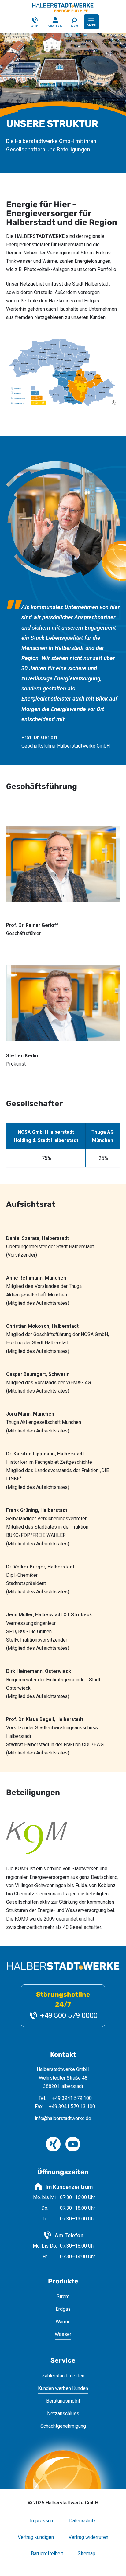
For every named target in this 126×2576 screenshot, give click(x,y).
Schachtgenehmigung (63, 2426)
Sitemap (87, 2554)
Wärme (63, 2322)
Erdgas (63, 2309)
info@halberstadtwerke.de (63, 2118)
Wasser (63, 2334)
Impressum (42, 2521)
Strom (63, 2296)
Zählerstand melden (63, 2376)
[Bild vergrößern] (63, 372)
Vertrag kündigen (36, 2537)
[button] (91, 22)
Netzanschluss (63, 2413)
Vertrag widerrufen (88, 2537)
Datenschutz (83, 2521)
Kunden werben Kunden (63, 2388)
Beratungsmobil (63, 2401)
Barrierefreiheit (47, 2554)
